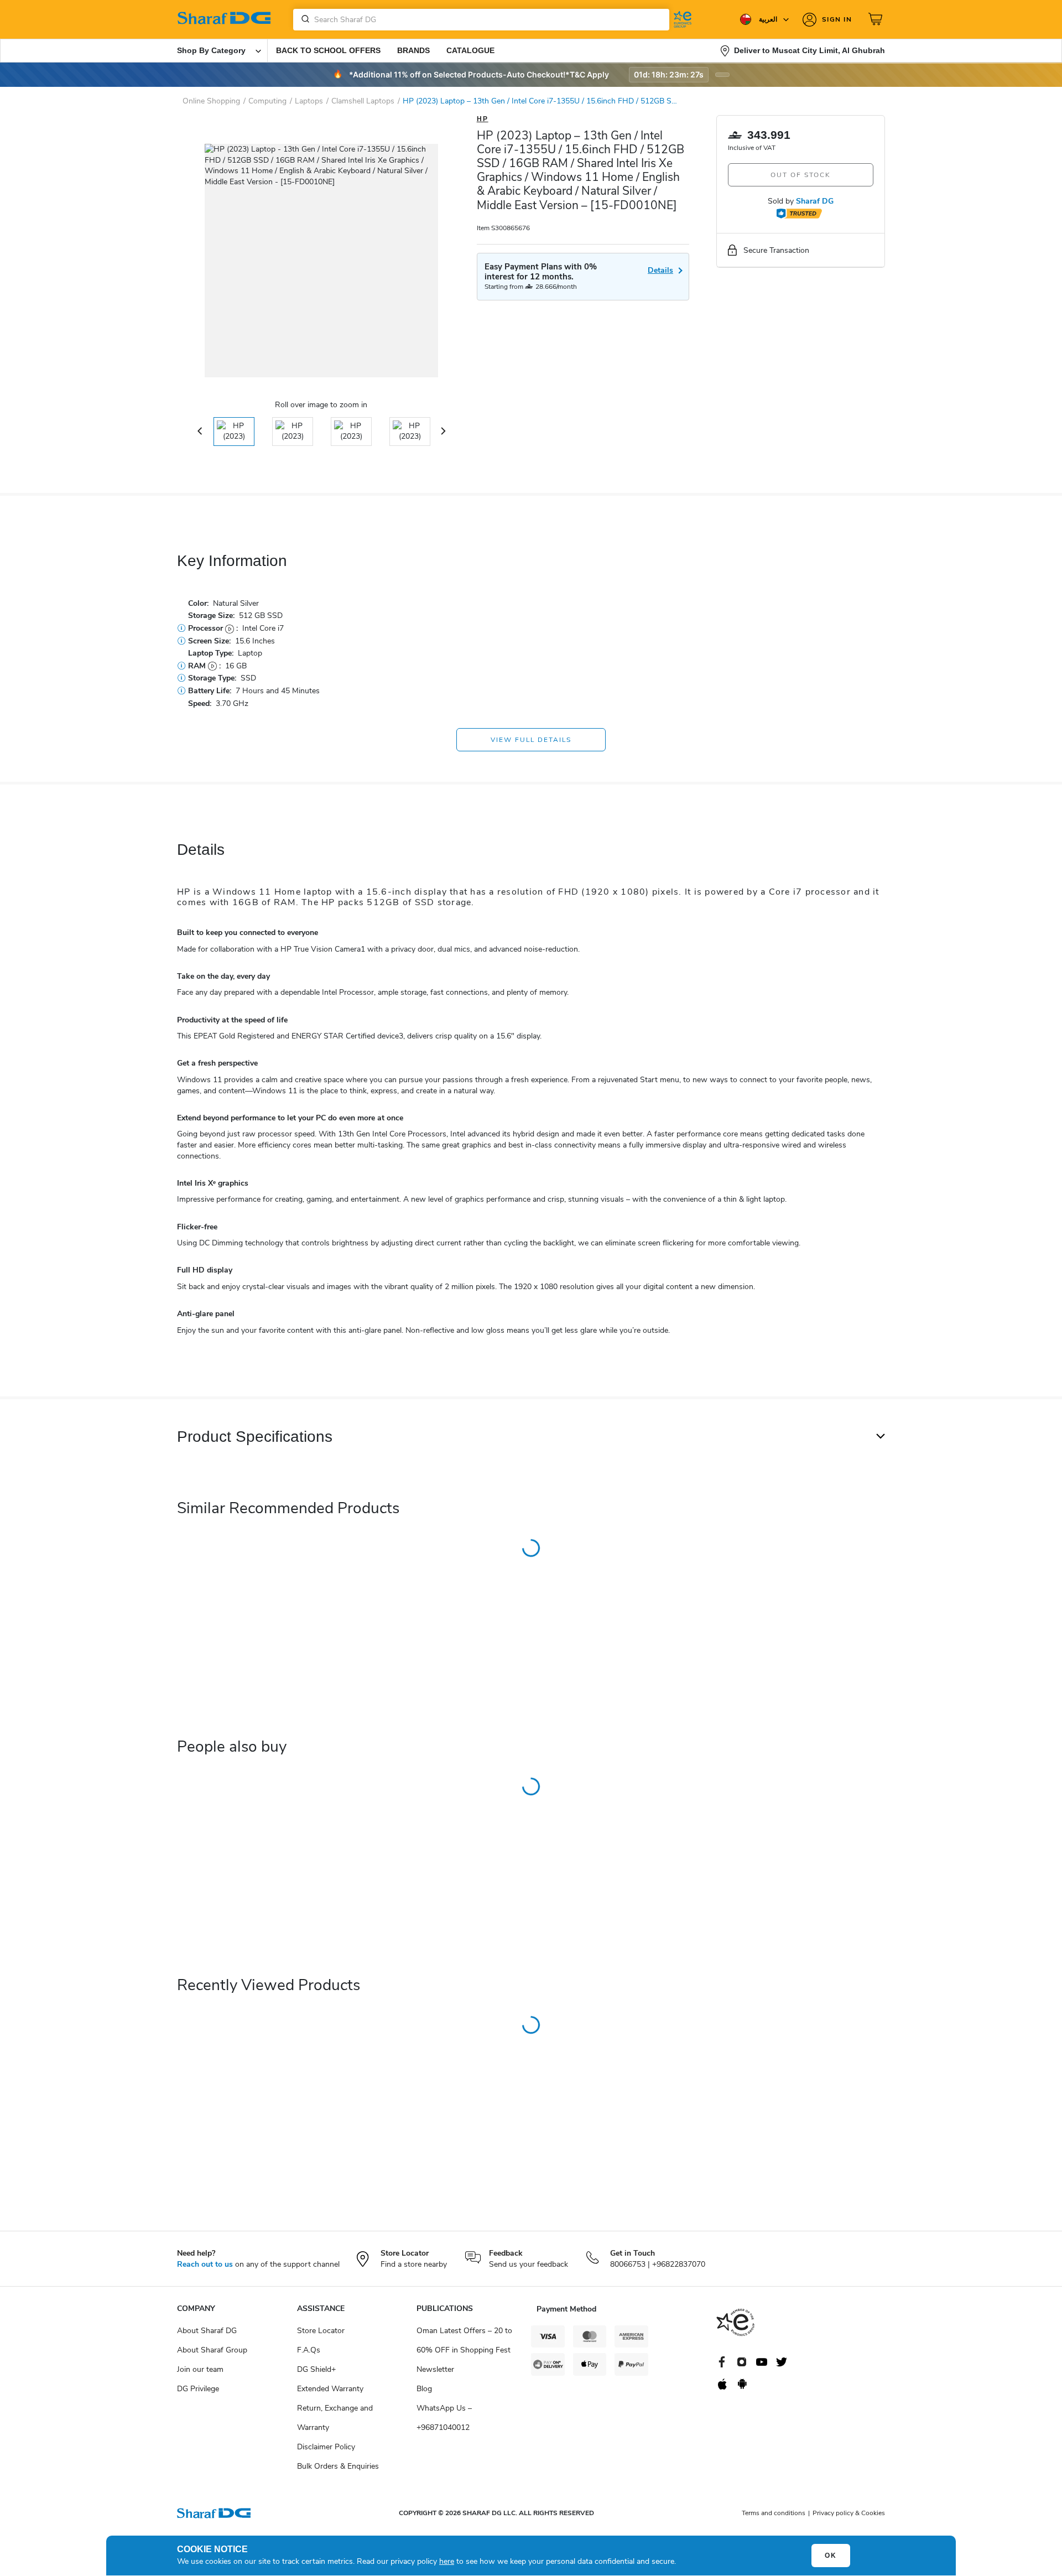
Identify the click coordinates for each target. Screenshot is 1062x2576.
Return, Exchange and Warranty (335, 2418)
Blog (424, 2389)
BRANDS (413, 50)
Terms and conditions (774, 2513)
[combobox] (481, 20)
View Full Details (531, 740)
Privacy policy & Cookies (849, 2513)
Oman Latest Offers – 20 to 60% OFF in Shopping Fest (464, 2340)
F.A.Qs (309, 2350)
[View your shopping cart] (877, 19)
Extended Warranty (330, 2389)
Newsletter (435, 2369)
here (447, 2561)
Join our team (200, 2369)
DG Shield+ (316, 2369)
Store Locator (321, 2331)
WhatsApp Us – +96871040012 (444, 2418)
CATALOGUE (470, 50)
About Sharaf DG (207, 2331)
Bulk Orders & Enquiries (338, 2466)
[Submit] (303, 19)
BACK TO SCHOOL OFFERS (328, 50)
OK (831, 2556)
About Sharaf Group (212, 2350)
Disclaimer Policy (326, 2447)
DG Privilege (198, 2389)
